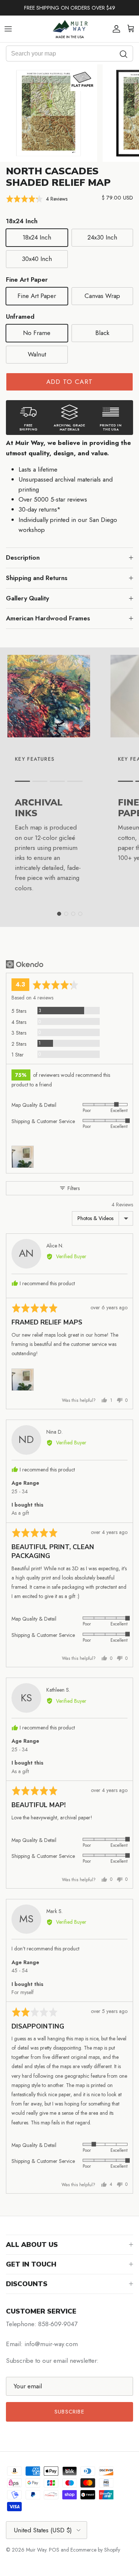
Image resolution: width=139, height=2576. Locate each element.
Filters (73, 1188)
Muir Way (36, 2550)
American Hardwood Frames (48, 618)
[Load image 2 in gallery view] (49, 113)
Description (23, 557)
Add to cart (70, 382)
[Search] (124, 53)
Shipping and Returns (37, 578)
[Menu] (8, 29)
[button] (37, 199)
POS (54, 2550)
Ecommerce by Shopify (95, 2550)
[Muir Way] (70, 29)
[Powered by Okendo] (25, 964)
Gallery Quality (27, 598)
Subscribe (69, 2412)
